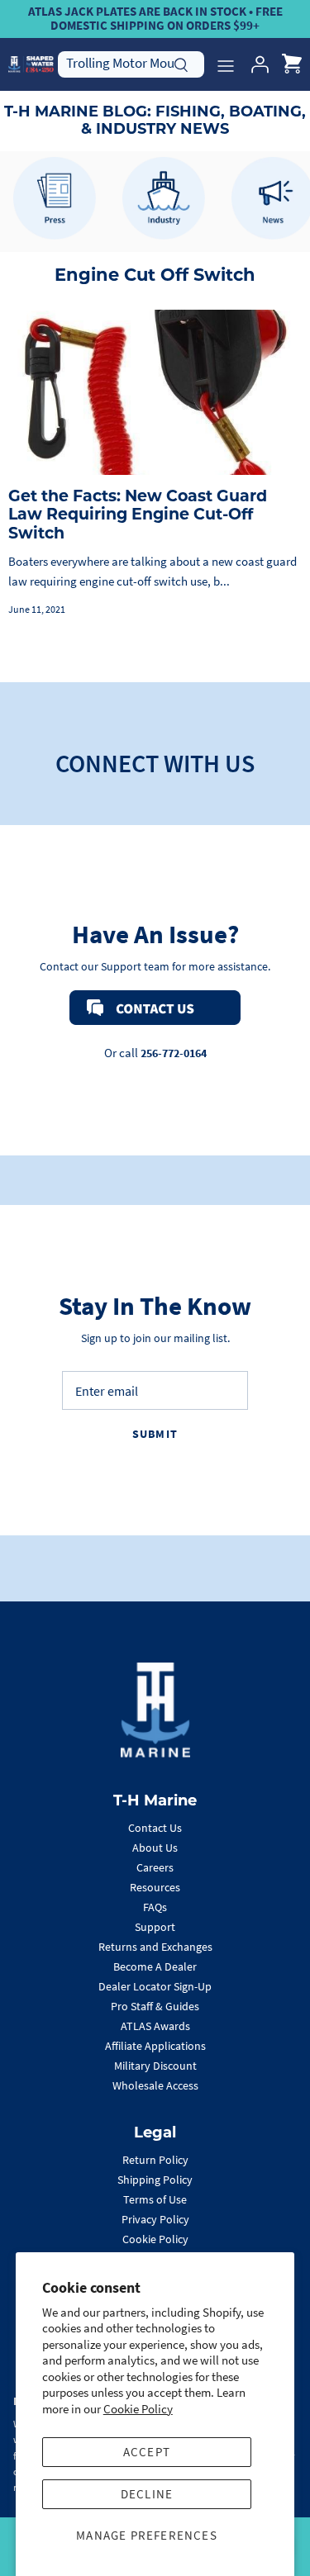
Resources (155, 1887)
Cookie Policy (138, 2409)
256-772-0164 (174, 1053)
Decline (147, 2494)
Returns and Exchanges (155, 1947)
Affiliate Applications (155, 2046)
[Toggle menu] (226, 64)
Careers (155, 1867)
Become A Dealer (155, 1966)
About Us (155, 1848)
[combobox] (131, 64)
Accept (147, 2452)
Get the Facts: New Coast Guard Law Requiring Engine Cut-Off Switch (138, 515)
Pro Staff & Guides (155, 2006)
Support (155, 1927)
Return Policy (155, 2160)
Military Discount (155, 2066)
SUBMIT (155, 1434)
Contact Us (155, 1828)
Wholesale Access (155, 2085)
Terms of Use (155, 2199)
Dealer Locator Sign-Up (155, 1986)
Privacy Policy (155, 2219)
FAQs (155, 1907)
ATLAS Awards (155, 2026)
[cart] (292, 64)
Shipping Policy (155, 2180)
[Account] (255, 64)
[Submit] (181, 63)
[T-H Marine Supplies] (31, 64)
